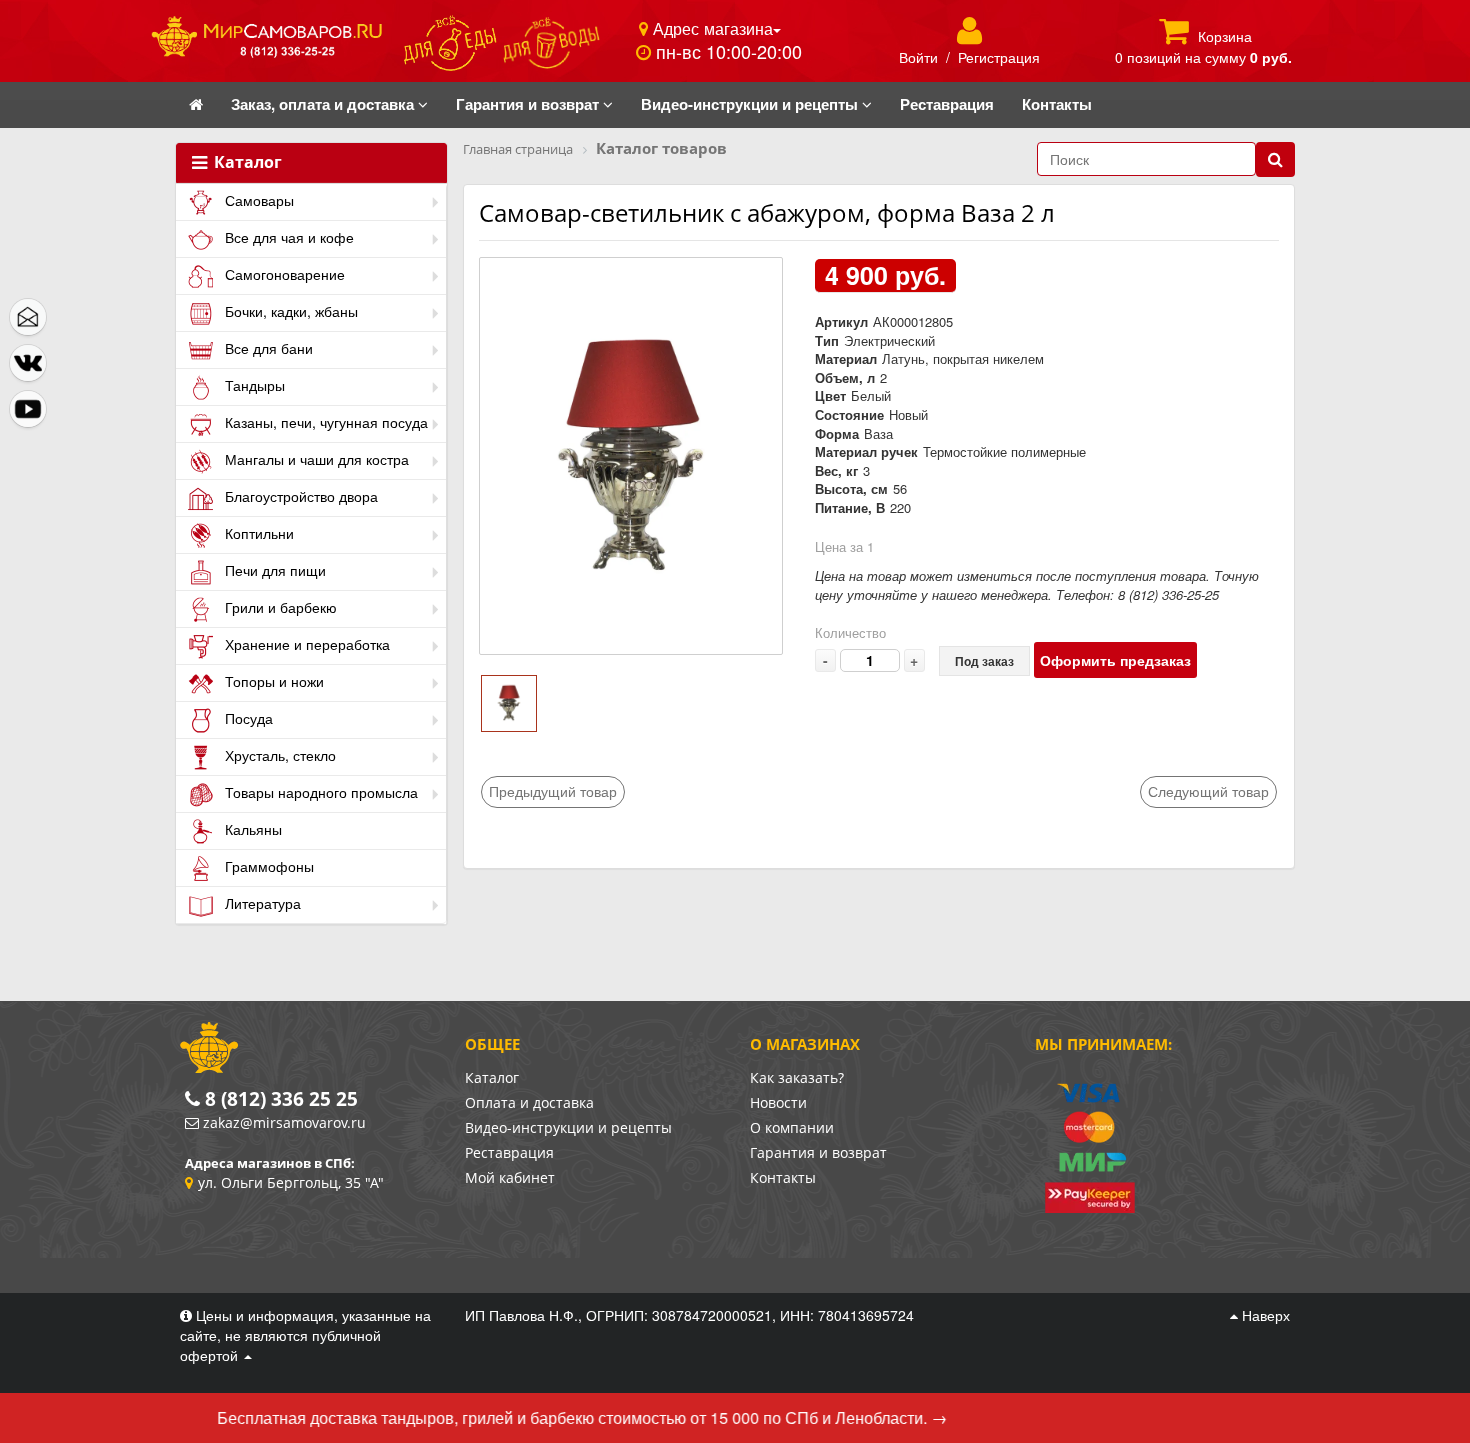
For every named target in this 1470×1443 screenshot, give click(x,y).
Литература (261, 903)
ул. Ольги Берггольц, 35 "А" (291, 1182)
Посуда (247, 718)
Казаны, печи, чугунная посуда (324, 422)
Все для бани (267, 348)
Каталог (246, 163)
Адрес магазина (710, 28)
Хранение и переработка (305, 644)
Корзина (1225, 36)
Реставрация (509, 1152)
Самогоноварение (283, 274)
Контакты (783, 1177)
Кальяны (251, 829)
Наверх (1264, 1315)
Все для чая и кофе (287, 237)
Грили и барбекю (279, 607)
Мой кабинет (510, 1177)
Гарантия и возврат (818, 1152)
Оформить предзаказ (1115, 660)
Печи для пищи (273, 570)
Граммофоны (267, 866)
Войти (918, 57)
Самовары (257, 200)
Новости (778, 1102)
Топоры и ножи (272, 681)
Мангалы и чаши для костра (315, 459)
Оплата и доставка (529, 1102)
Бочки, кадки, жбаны (289, 311)
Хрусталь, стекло (278, 755)
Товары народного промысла (319, 792)
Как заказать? (797, 1077)
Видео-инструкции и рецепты (568, 1127)
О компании (792, 1127)
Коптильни (257, 533)
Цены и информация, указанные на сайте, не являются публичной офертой (305, 1335)
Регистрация (999, 57)
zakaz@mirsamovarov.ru (284, 1122)
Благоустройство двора (299, 496)
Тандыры (253, 385)
